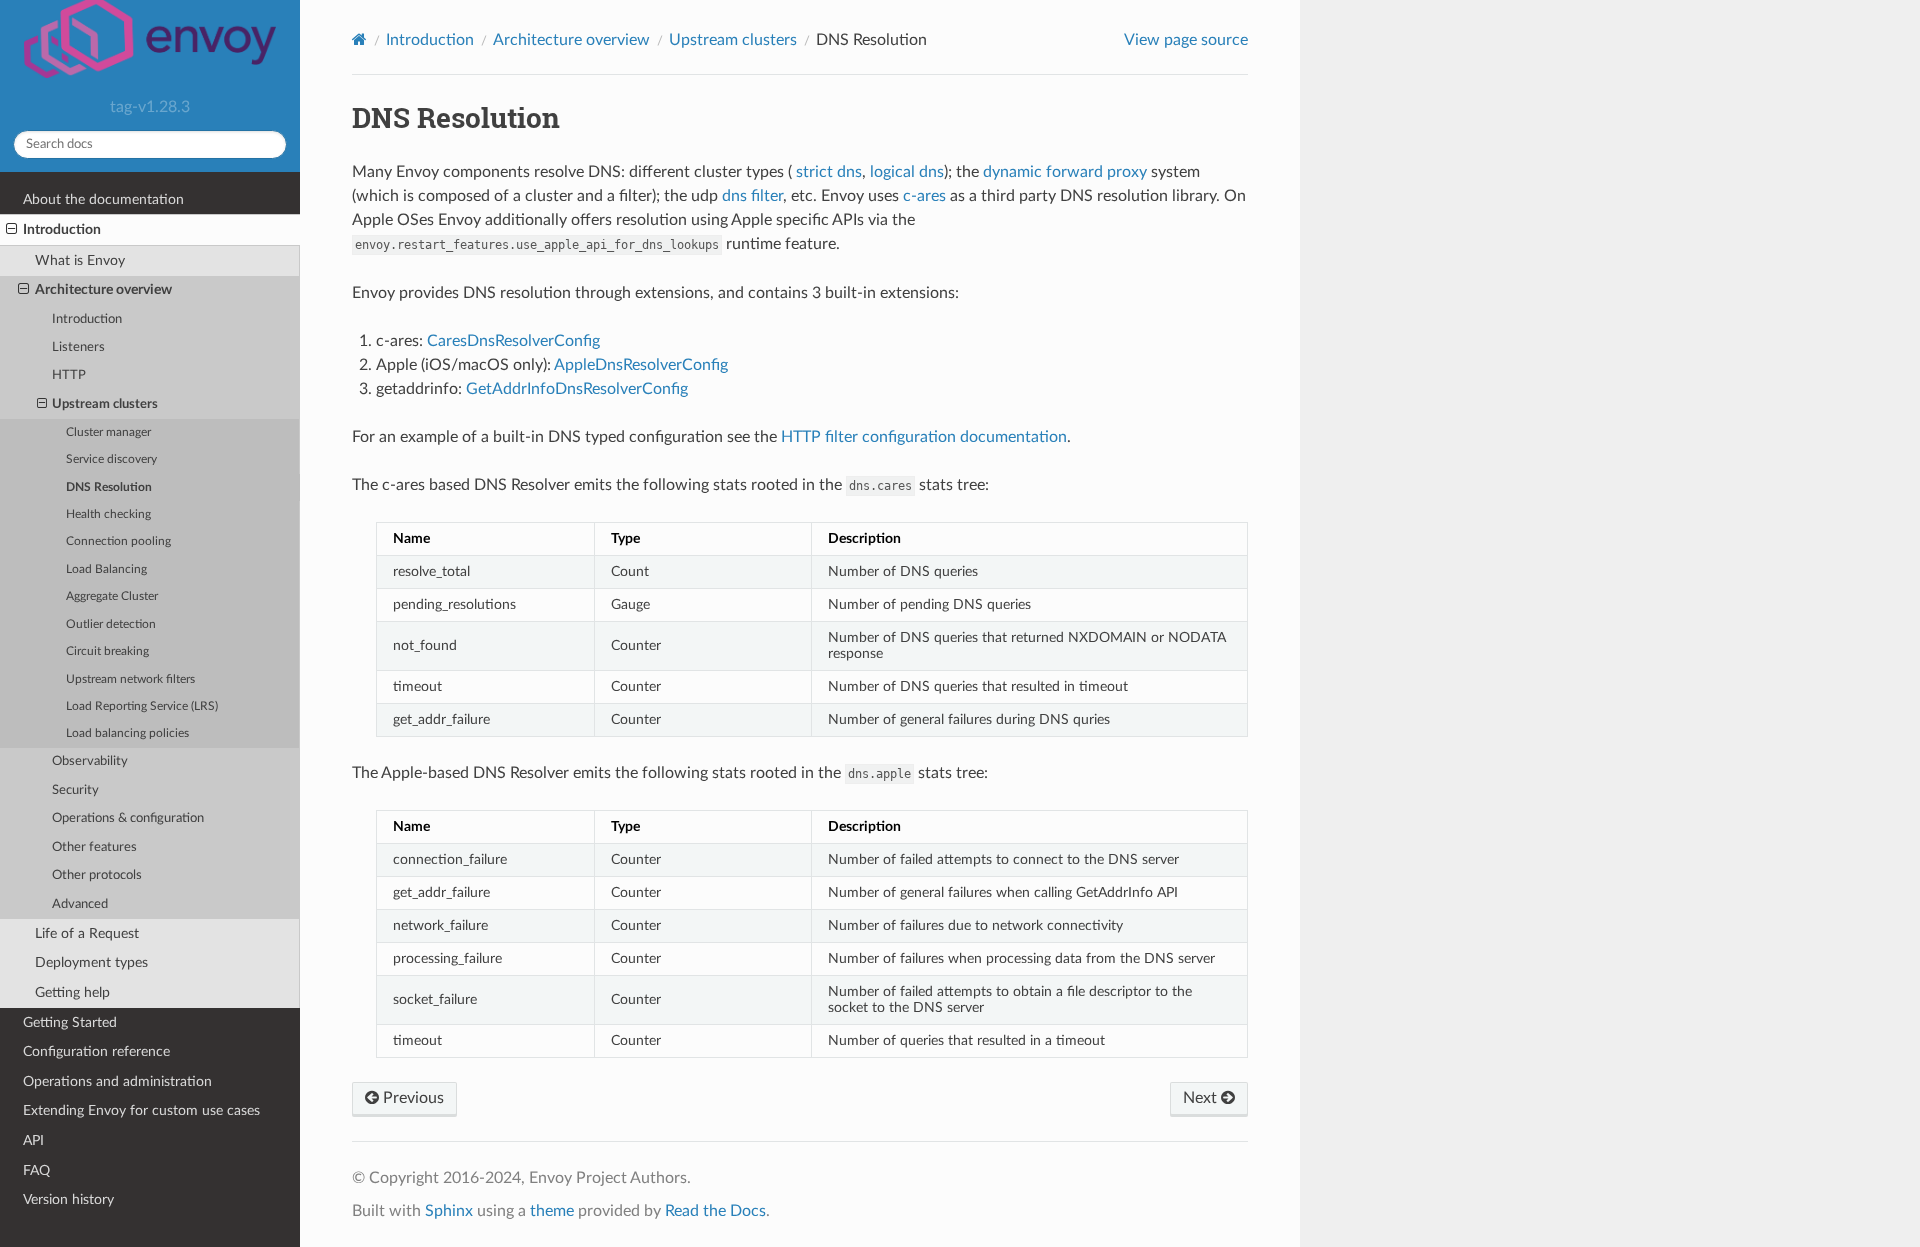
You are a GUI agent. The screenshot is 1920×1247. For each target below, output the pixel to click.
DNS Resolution (109, 487)
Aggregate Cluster (112, 596)
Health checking (108, 514)
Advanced (80, 904)
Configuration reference (96, 1051)
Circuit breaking (107, 651)
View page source (1186, 40)
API (33, 1140)
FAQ (36, 1170)
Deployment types (91, 962)
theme (552, 1211)
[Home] (359, 39)
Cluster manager (108, 432)
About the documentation (103, 199)
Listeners (78, 347)
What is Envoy (80, 260)
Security (75, 790)
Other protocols (97, 875)
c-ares (924, 196)
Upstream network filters (130, 679)
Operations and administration (117, 1081)
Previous (411, 1098)
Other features (94, 847)
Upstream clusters (105, 404)
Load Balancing (106, 569)
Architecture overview (103, 289)
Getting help (72, 992)
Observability (90, 761)
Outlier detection (111, 624)
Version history (68, 1199)
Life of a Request (87, 933)
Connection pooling (118, 541)
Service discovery (111, 459)
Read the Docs (715, 1211)
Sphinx (449, 1211)
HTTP (69, 375)
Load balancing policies (127, 733)
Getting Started (70, 1022)
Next (1202, 1098)
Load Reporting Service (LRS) (142, 706)
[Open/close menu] (11, 230)
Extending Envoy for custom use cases (141, 1110)
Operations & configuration (128, 818)
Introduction (62, 229)
